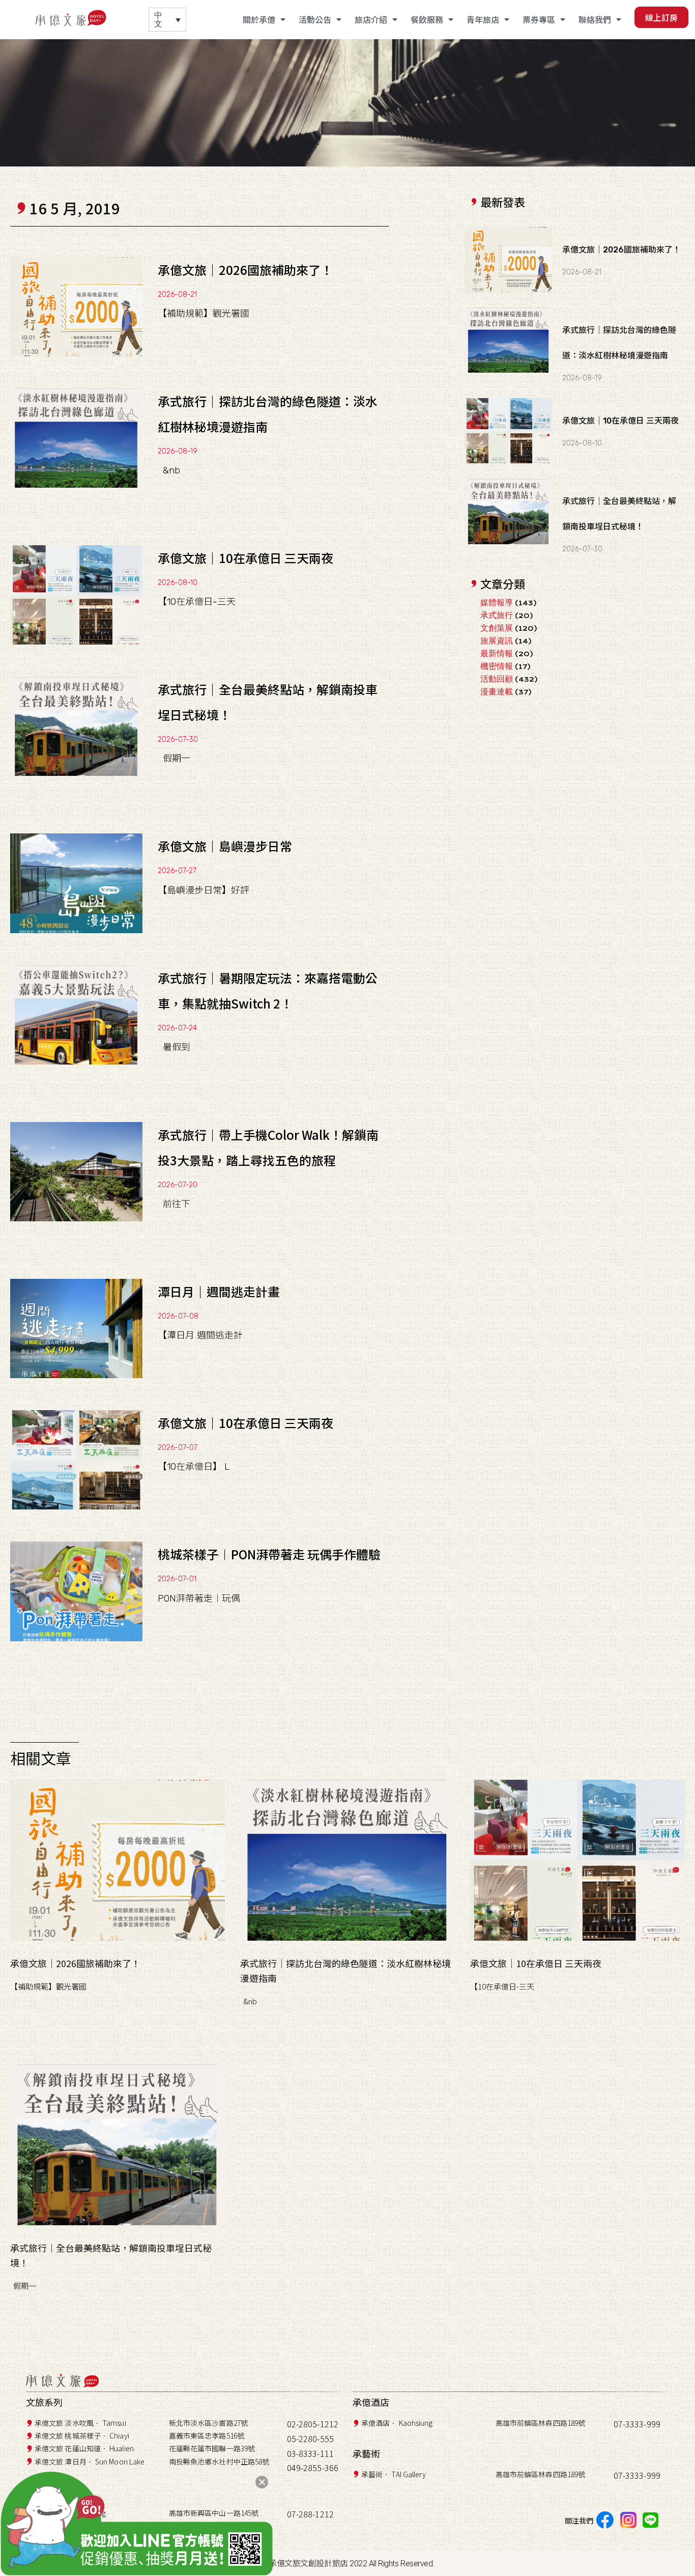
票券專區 (539, 19)
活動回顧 (497, 679)
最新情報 (497, 653)
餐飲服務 (427, 19)
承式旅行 (497, 615)
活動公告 (315, 19)
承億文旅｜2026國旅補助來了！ (245, 270)
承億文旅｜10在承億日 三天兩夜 (245, 558)
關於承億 (259, 19)
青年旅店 (483, 19)
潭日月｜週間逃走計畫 (219, 1291)
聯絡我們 (595, 19)
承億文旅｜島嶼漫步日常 (225, 846)
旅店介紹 (371, 19)
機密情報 (497, 666)
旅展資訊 (497, 641)
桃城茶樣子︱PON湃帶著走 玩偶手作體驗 (269, 1554)
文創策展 (497, 628)
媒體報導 (497, 603)
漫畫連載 (497, 692)
